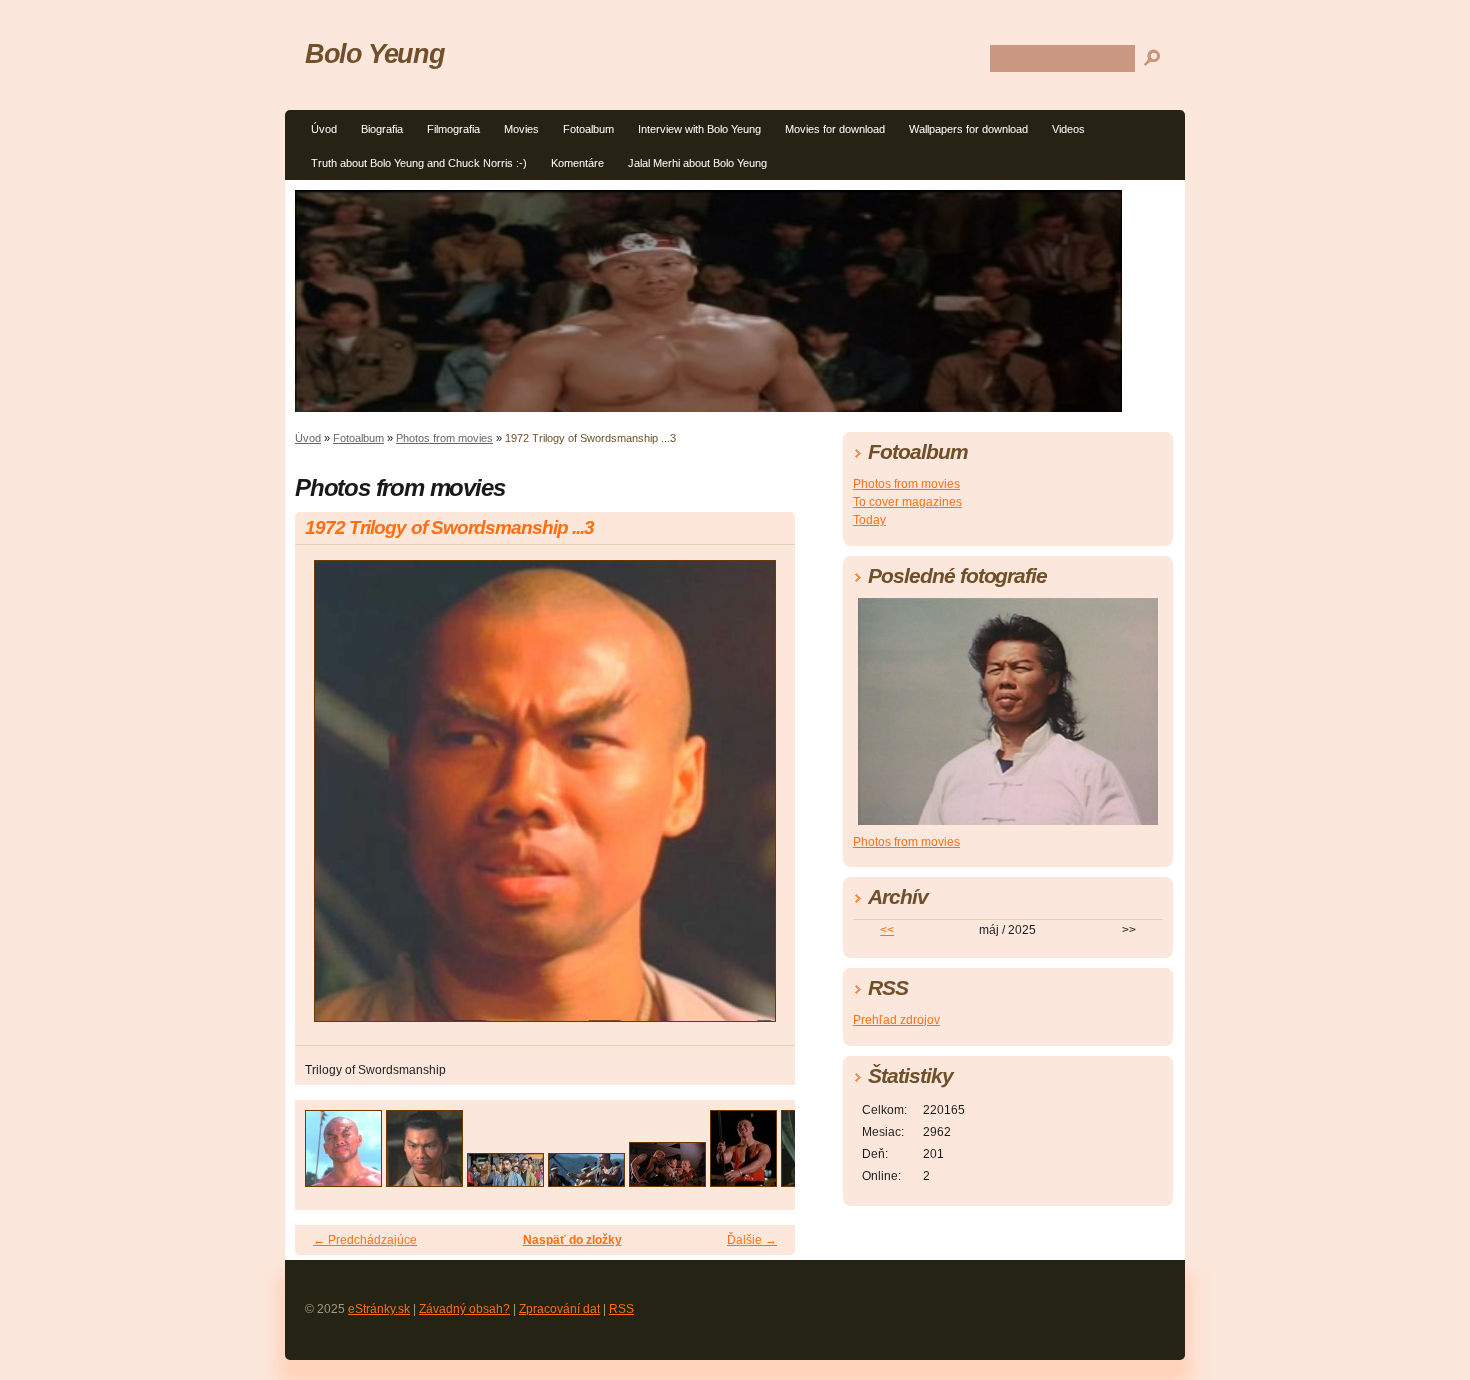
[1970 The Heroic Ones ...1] (343, 1181)
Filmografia (453, 129)
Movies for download (835, 129)
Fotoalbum (588, 129)
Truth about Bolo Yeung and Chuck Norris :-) (419, 163)
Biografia (382, 129)
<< (887, 930)
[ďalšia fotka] (762, 800)
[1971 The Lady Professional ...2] (743, 1181)
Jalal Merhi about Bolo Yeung (697, 163)
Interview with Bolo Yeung (699, 129)
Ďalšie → (752, 1240)
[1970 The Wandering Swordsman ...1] (424, 1181)
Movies (521, 129)
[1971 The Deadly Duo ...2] (586, 1181)
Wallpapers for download (968, 129)
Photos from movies (444, 438)
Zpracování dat (559, 1309)
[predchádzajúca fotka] (327, 800)
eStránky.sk (379, 1309)
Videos (1068, 129)
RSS (621, 1309)
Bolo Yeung (374, 53)
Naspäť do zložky (572, 1240)
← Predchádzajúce (365, 1240)
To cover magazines (907, 502)
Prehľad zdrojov (896, 1020)
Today (869, 520)
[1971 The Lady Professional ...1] (667, 1181)
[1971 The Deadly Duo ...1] (505, 1181)
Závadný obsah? (464, 1309)
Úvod (324, 129)
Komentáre (577, 163)
